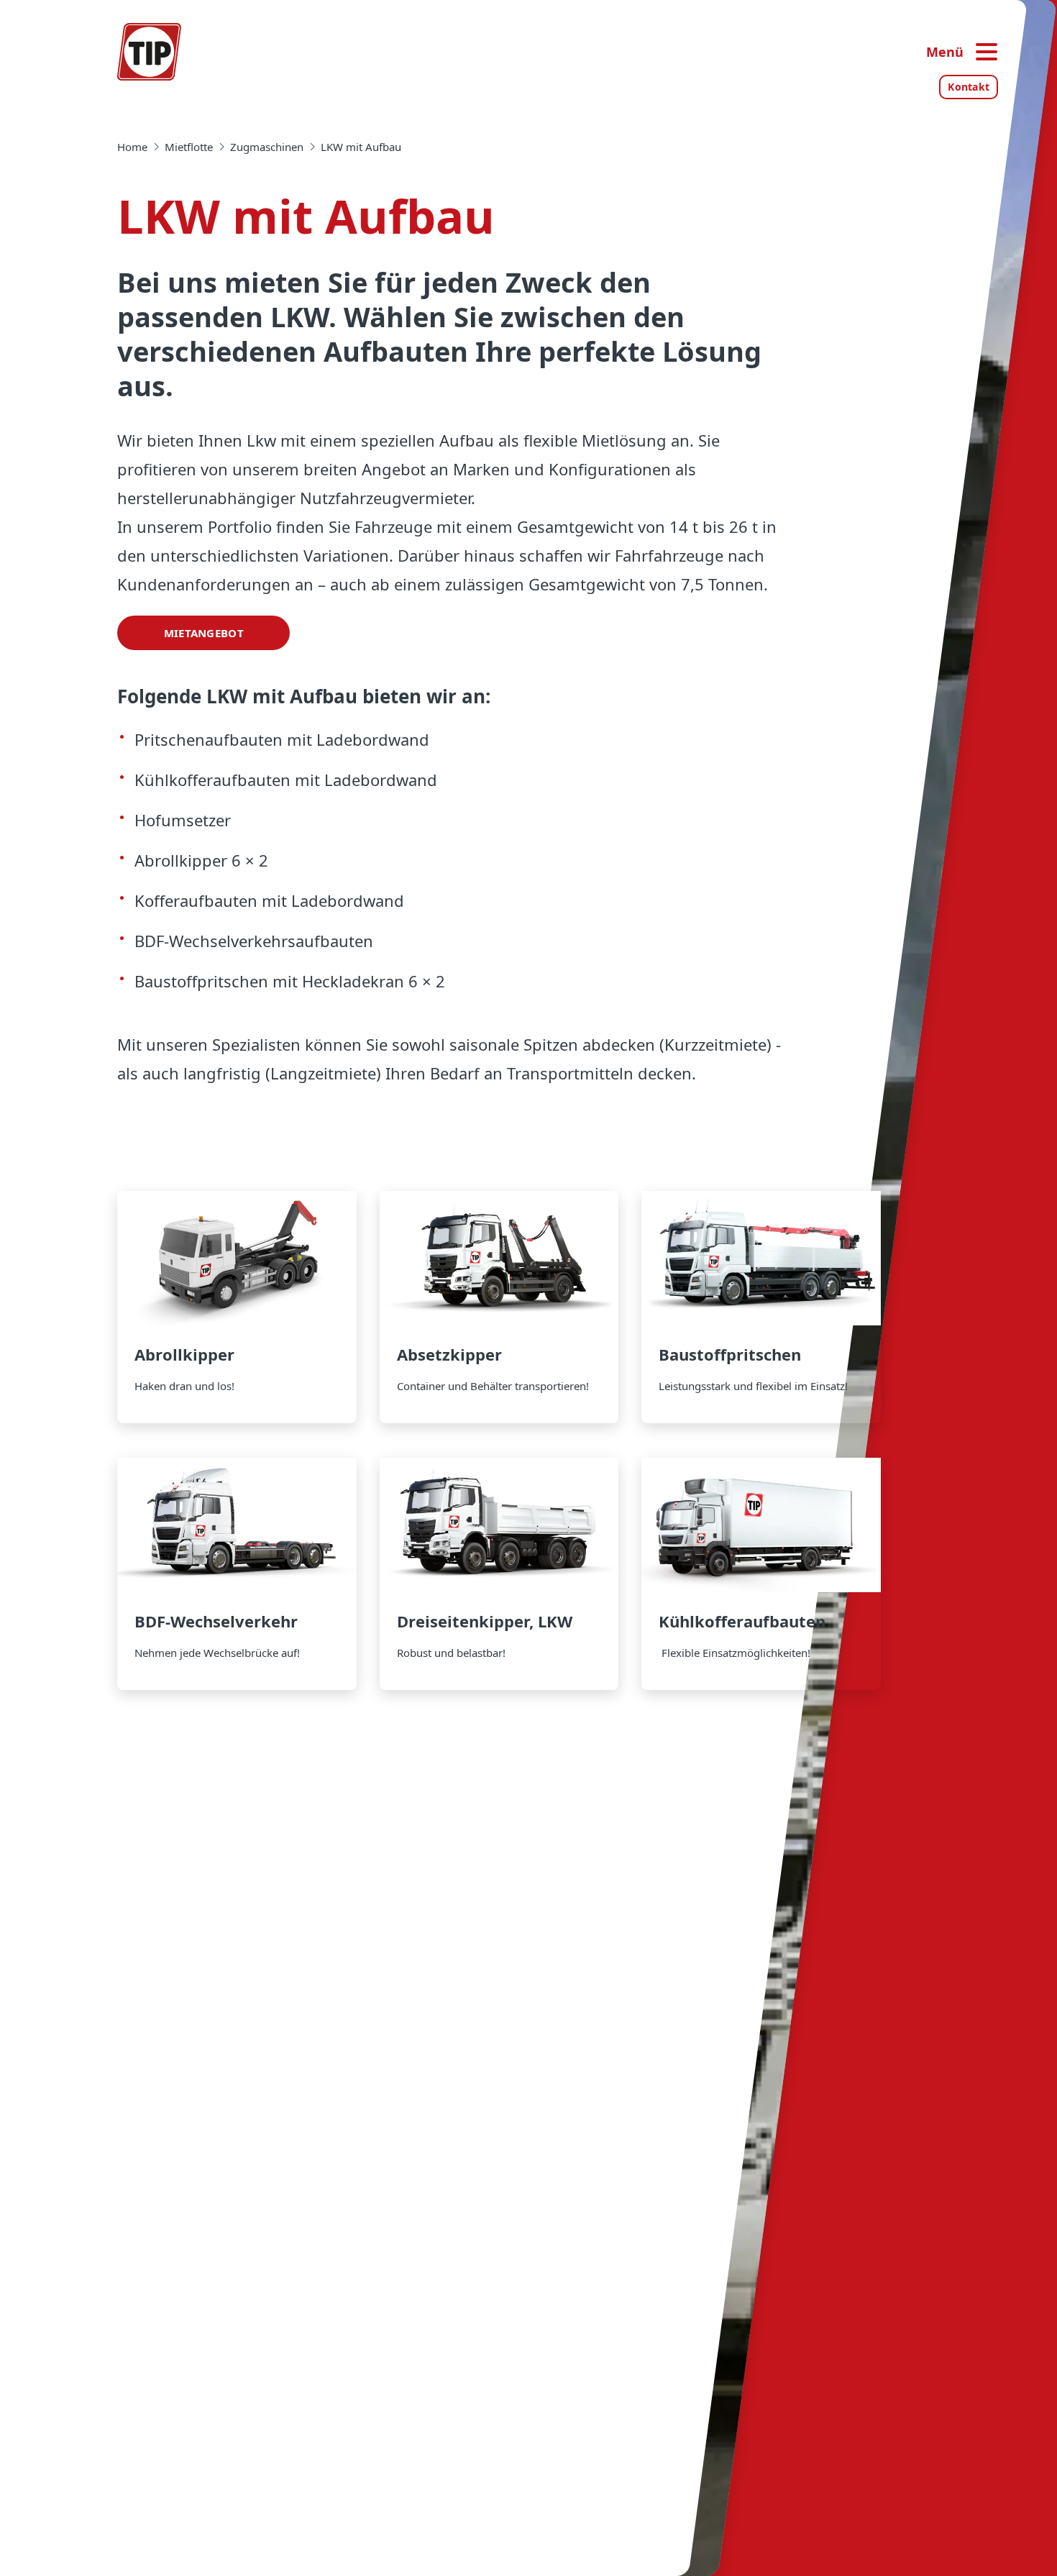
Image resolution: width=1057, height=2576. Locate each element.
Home (132, 147)
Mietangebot (204, 633)
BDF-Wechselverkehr (237, 1574)
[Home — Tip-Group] (150, 52)
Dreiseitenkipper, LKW (499, 1574)
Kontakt (969, 87)
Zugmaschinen (267, 147)
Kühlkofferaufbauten (761, 1574)
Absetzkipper (499, 1307)
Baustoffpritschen (761, 1307)
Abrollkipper (237, 1307)
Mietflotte (189, 147)
